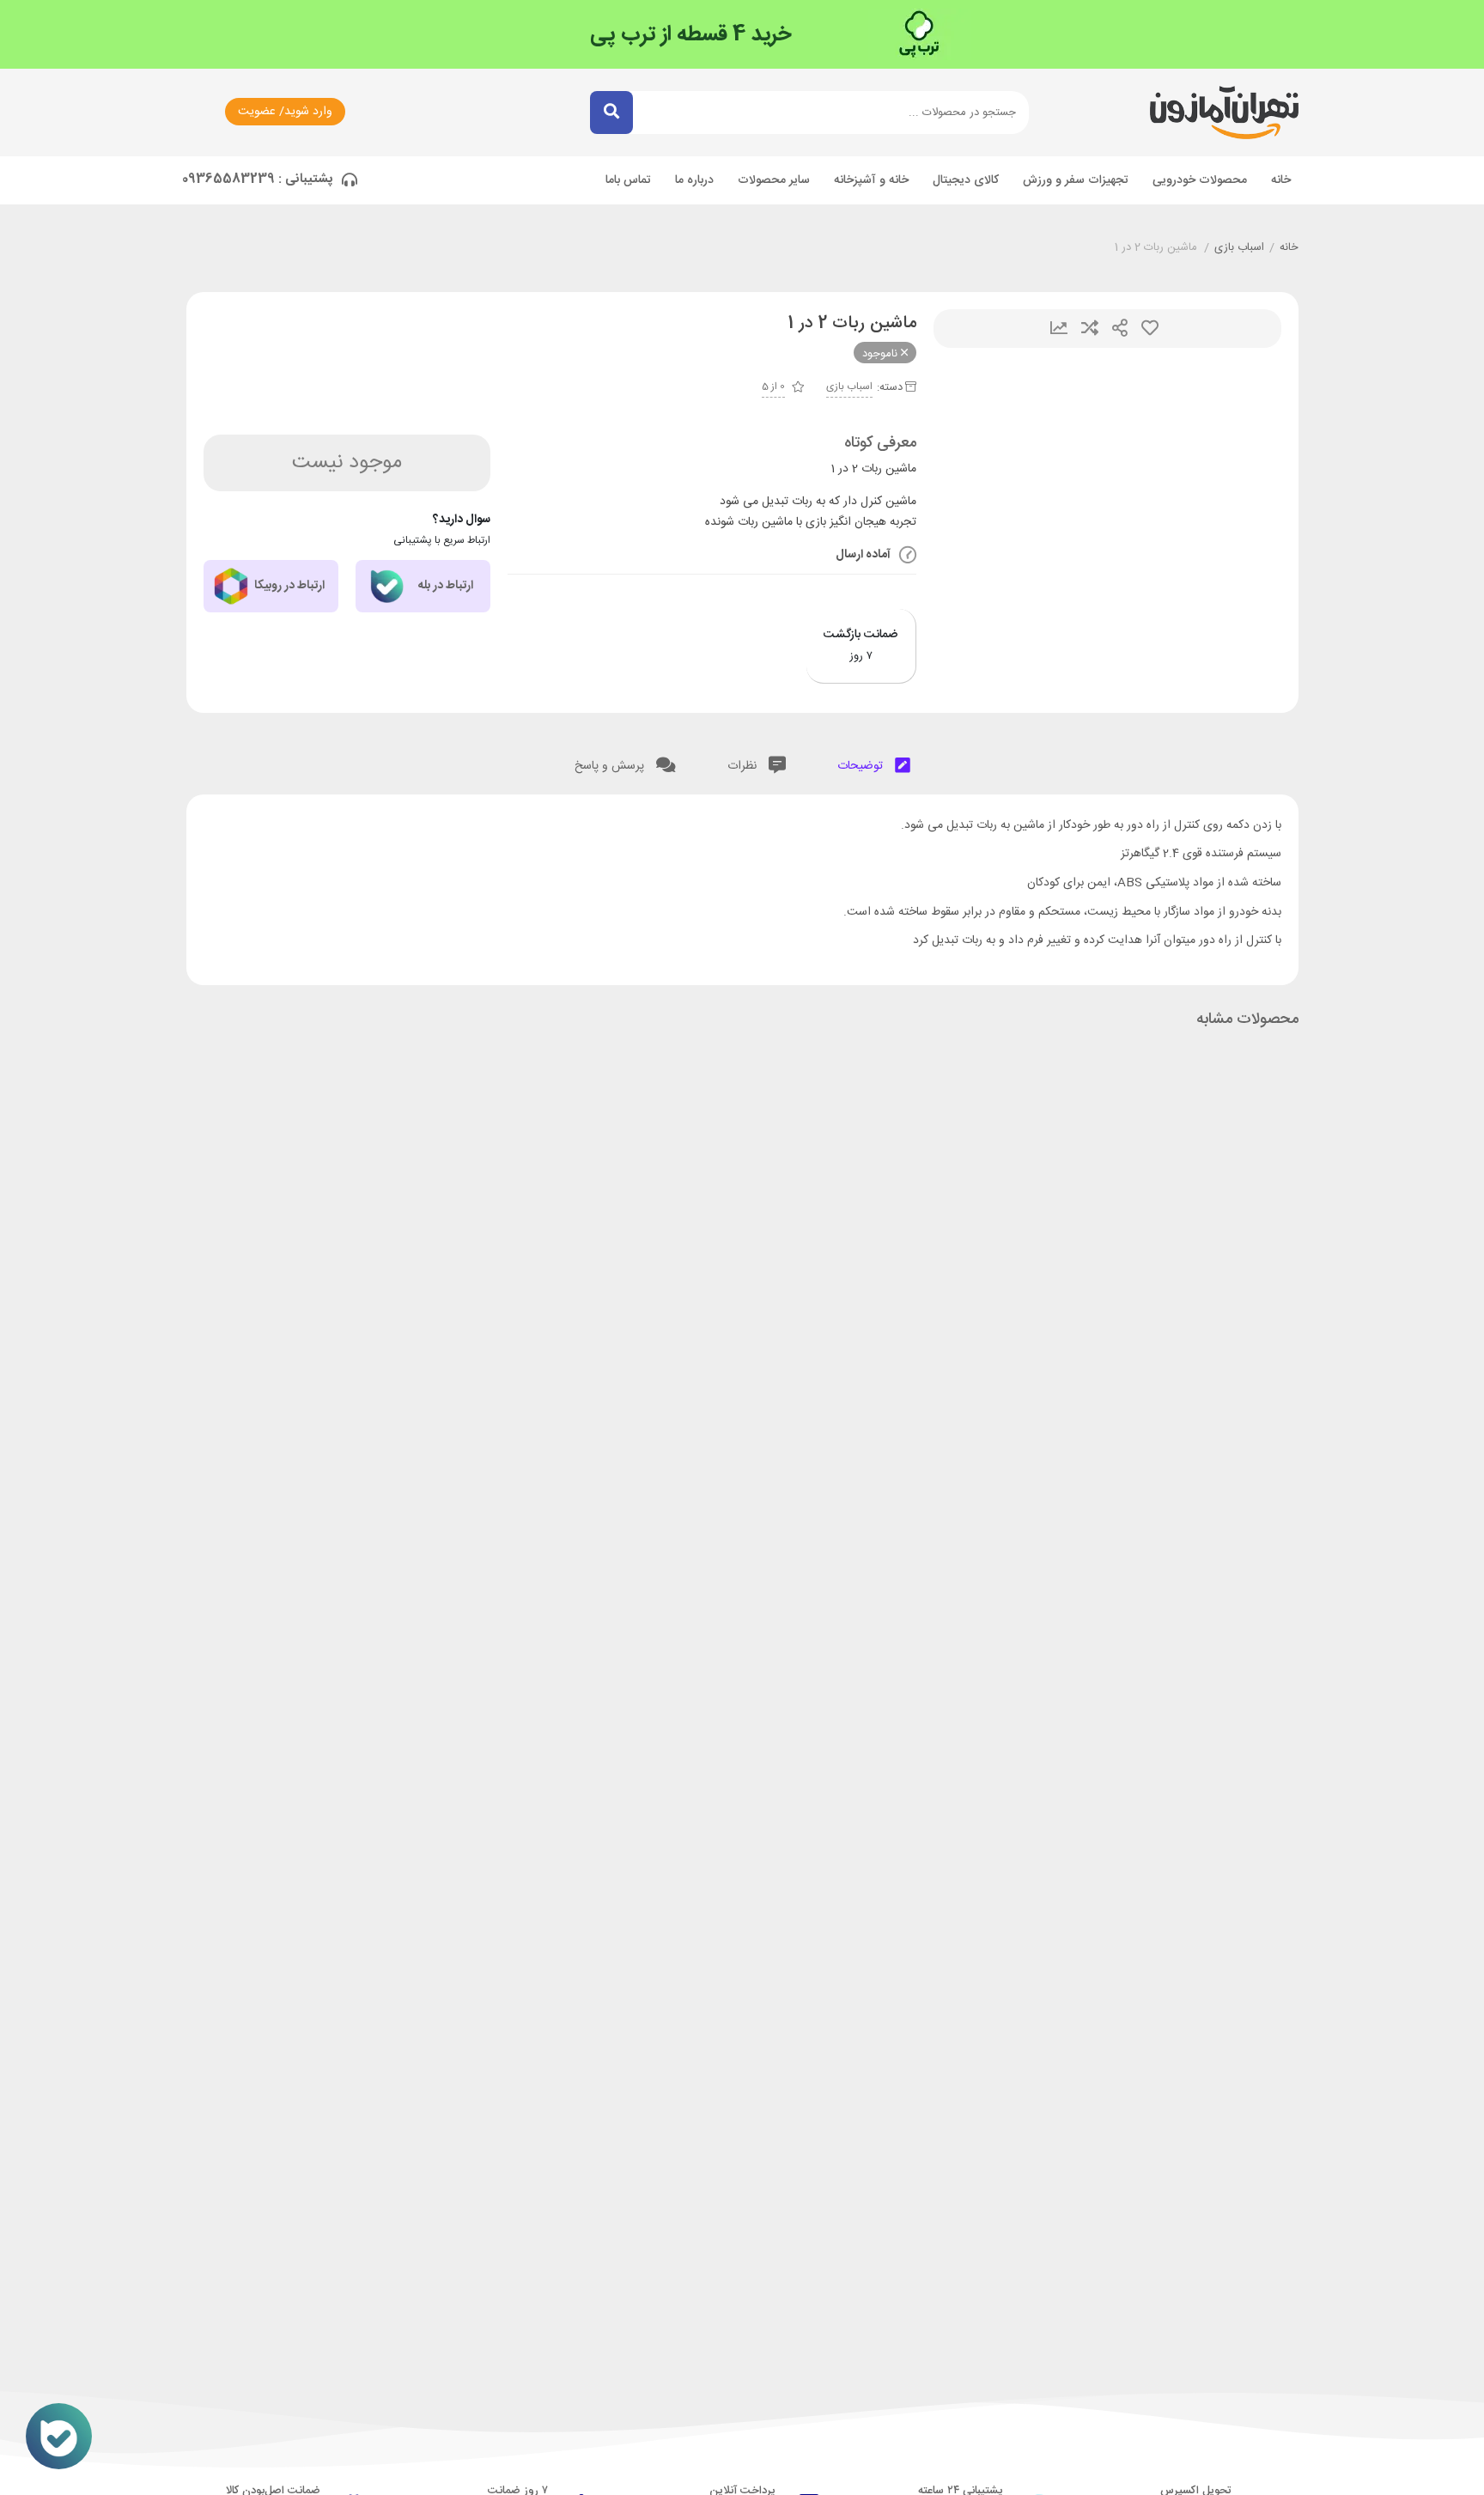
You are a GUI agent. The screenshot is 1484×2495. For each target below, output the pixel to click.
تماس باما (628, 180)
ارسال (1120, 329)
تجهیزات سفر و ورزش (1076, 180)
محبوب (1150, 329)
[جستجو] (611, 113)
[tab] (874, 762)
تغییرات (1059, 329)
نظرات (744, 766)
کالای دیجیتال (966, 180)
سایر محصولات (774, 180)
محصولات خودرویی (1200, 180)
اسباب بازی (1239, 248)
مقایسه (1090, 329)
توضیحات (862, 766)
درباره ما (694, 180)
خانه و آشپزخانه (871, 180)
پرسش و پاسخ (611, 766)
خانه (1281, 180)
